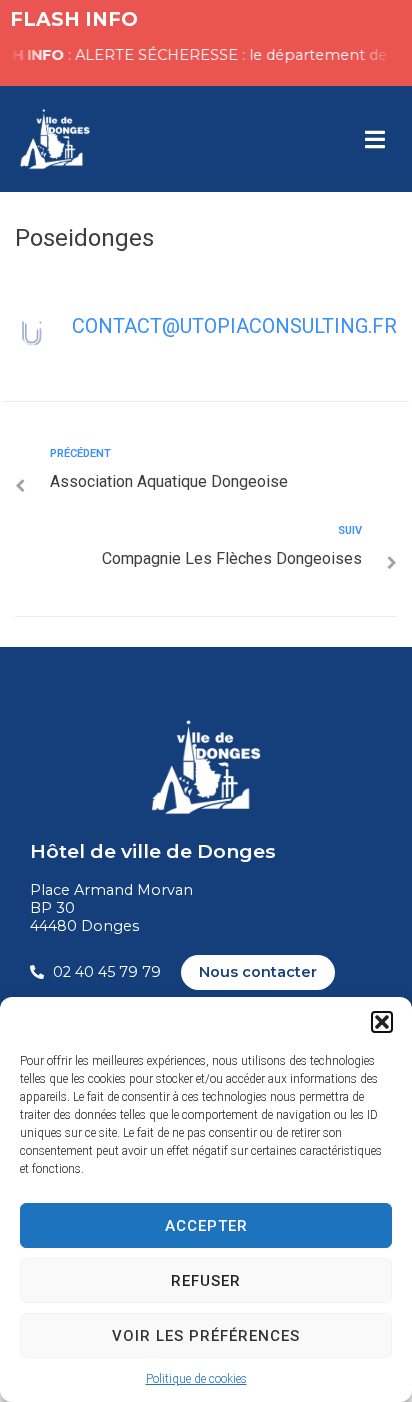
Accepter (206, 1226)
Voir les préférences (206, 1336)
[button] (382, 1022)
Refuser (206, 1281)
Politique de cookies (196, 1379)
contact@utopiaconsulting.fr (234, 326)
